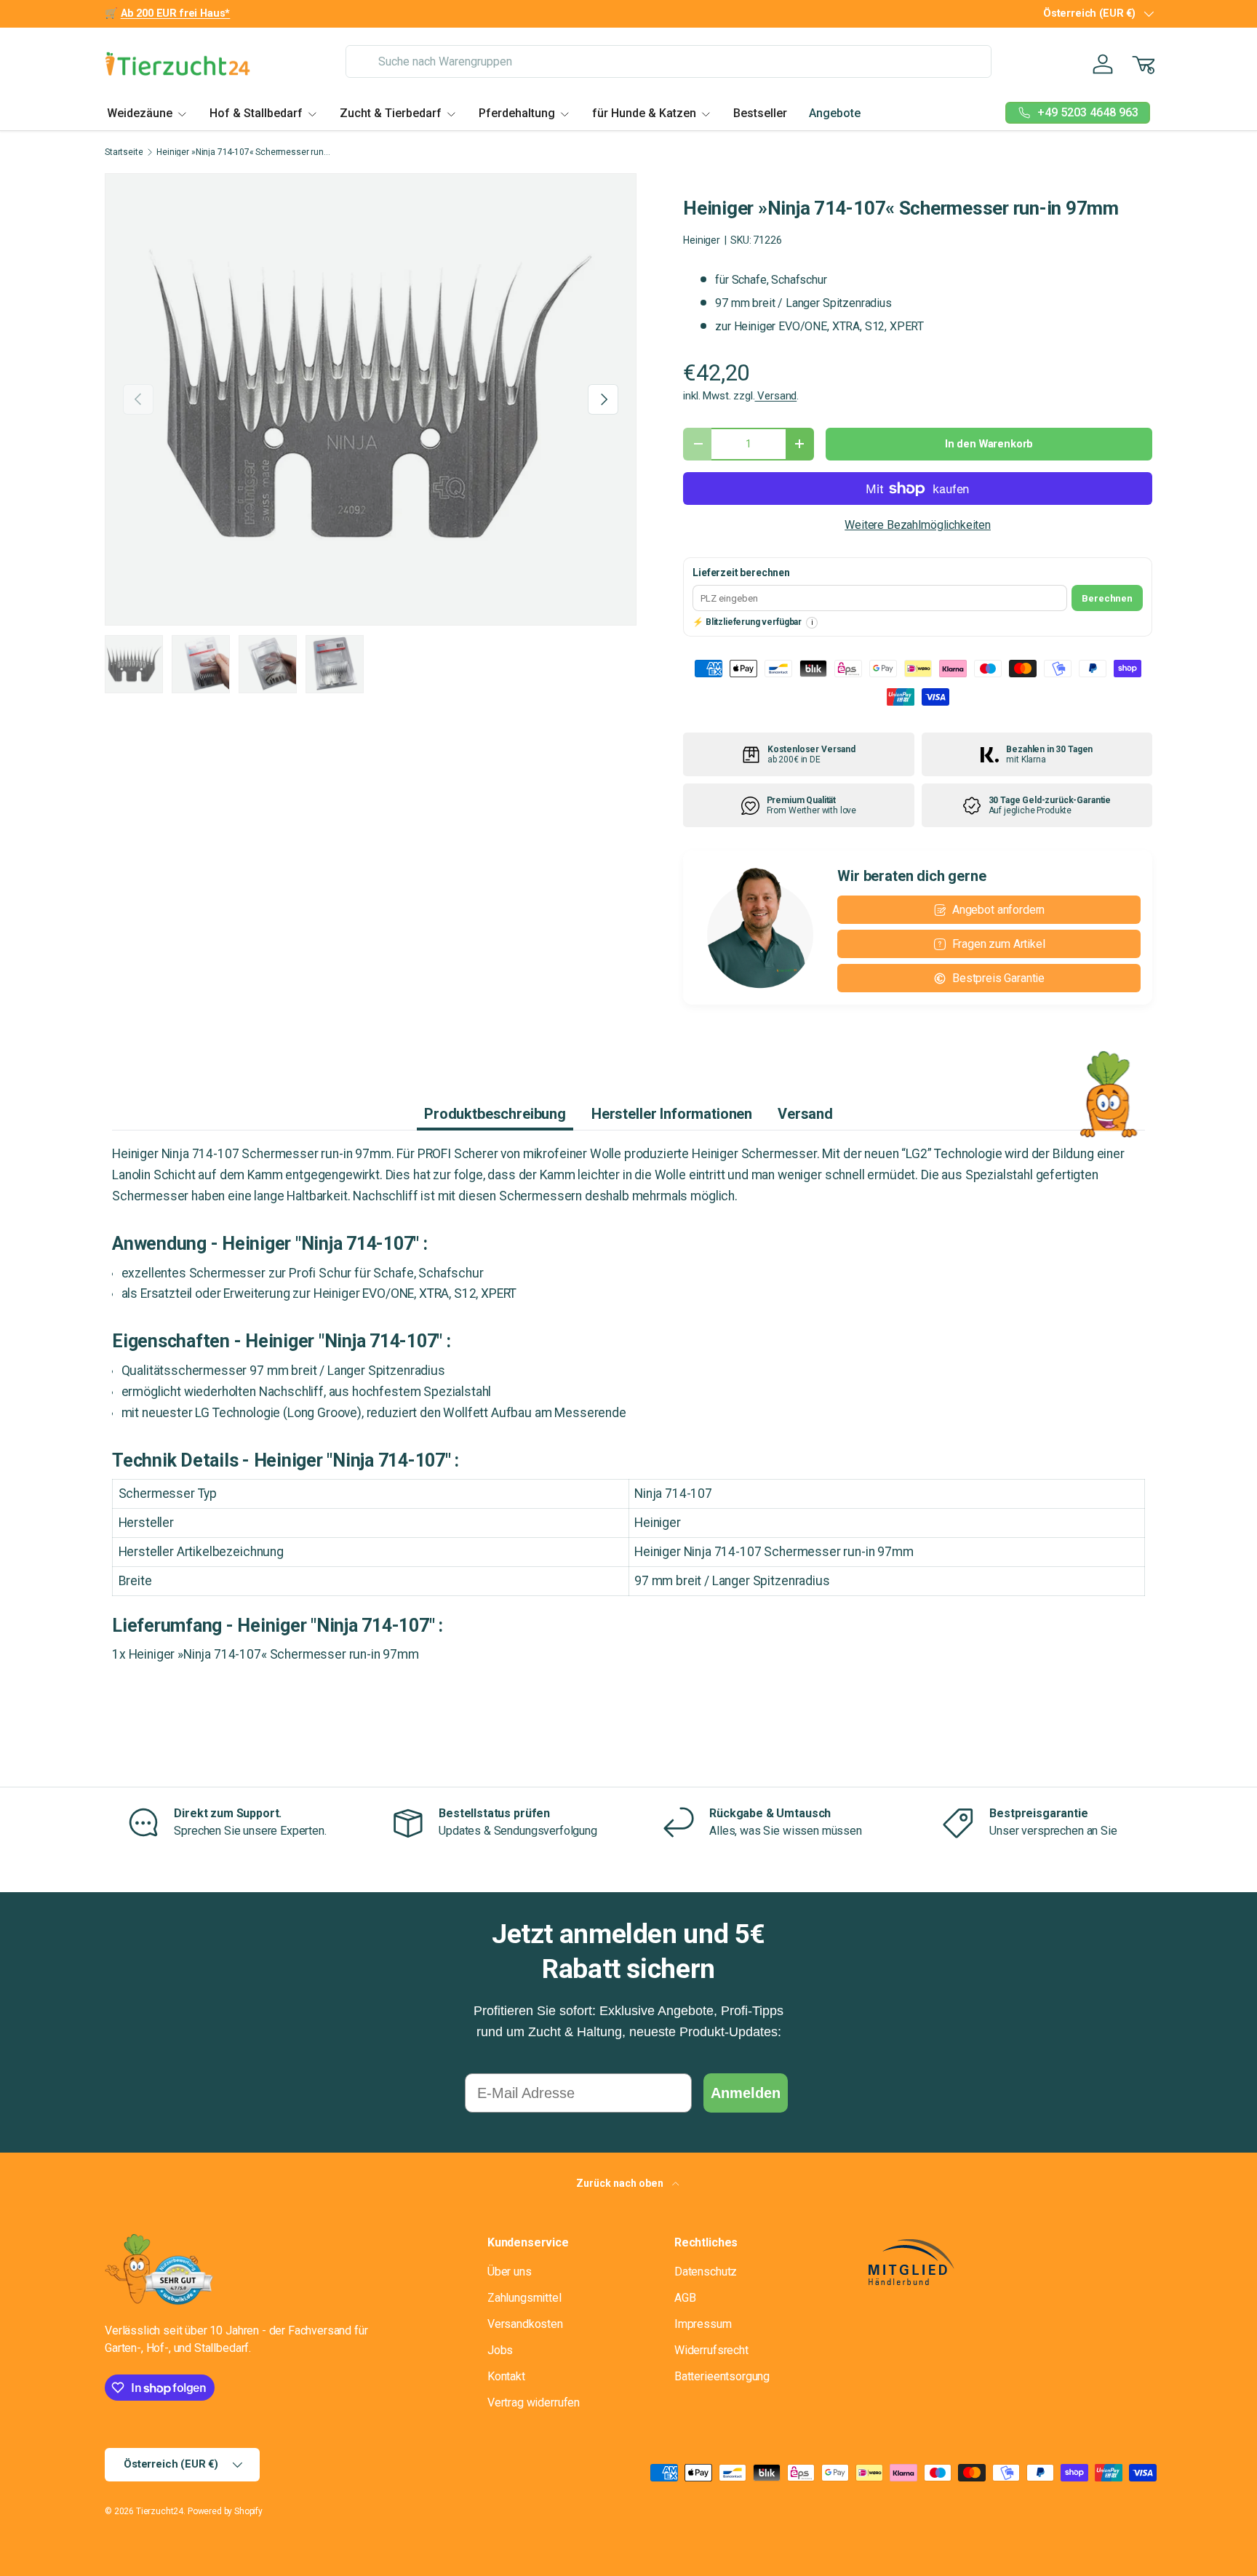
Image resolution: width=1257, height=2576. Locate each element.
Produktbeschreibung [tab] (495, 1114)
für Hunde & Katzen (644, 113)
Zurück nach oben (621, 2183)
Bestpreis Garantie (998, 978)
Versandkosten (525, 2324)
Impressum (703, 2324)
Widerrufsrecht (711, 2350)
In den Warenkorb (989, 444)
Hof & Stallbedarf (256, 113)
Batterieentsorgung (722, 2376)
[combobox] (668, 61)
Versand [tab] (805, 1114)
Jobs (500, 2350)
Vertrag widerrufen (534, 2402)
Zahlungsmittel (524, 2298)
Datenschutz (706, 2272)
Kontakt (506, 2376)
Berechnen (1107, 598)
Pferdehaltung (517, 113)
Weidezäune (140, 113)
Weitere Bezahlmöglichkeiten (918, 525)
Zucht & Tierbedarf (391, 113)
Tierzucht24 (160, 2511)
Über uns (510, 2272)
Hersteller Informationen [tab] (672, 1114)
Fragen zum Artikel (999, 944)
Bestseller (760, 113)
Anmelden (746, 2093)
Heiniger (702, 240)
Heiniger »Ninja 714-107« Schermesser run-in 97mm (244, 152)
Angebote (835, 113)
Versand (775, 396)
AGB (685, 2298)
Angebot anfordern (998, 910)
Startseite (124, 152)
